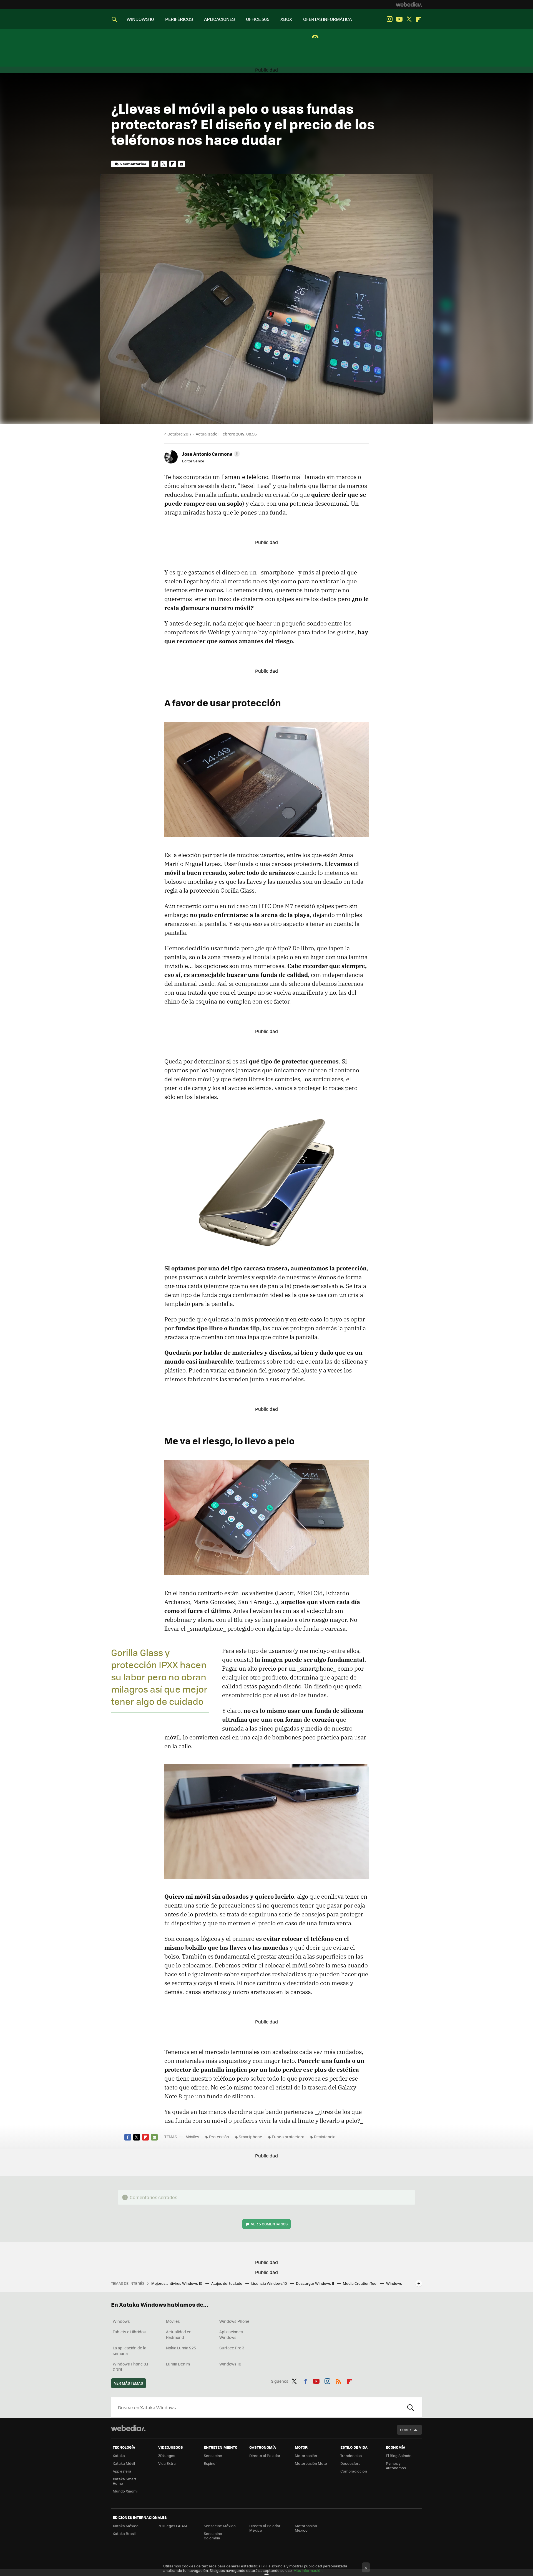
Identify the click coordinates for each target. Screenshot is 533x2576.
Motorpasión (306, 2455)
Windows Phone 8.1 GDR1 (130, 2367)
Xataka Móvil (124, 2463)
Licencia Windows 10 (270, 2283)
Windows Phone (234, 2321)
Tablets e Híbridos (129, 2332)
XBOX (286, 19)
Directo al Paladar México (265, 2528)
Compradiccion (354, 2471)
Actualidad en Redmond (179, 2334)
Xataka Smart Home (125, 2481)
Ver (269, 2224)
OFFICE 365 (258, 19)
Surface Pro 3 (232, 2348)
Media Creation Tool (360, 2283)
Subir (405, 2430)
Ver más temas (129, 2383)
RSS (338, 2380)
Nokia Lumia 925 (181, 2348)
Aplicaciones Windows (231, 2334)
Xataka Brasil (124, 2533)
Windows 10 (230, 2364)
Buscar (411, 2407)
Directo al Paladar (265, 2455)
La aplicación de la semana (130, 2350)
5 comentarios (133, 164)
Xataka (119, 2455)
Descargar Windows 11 (315, 2283)
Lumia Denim (178, 2364)
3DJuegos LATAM (173, 2526)
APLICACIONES (219, 19)
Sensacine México (220, 2526)
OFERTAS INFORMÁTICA (327, 19)
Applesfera (122, 2471)
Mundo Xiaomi (125, 2491)
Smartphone (250, 2137)
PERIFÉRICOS (179, 19)
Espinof (210, 2463)
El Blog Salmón (399, 2455)
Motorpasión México (306, 2528)
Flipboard (419, 19)
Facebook (155, 164)
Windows (121, 2321)
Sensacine (213, 2455)
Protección (219, 2137)
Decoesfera (350, 2463)
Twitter (409, 19)
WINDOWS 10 (140, 19)
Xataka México (126, 2526)
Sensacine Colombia (213, 2536)
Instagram (389, 19)
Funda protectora (288, 2137)
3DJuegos (167, 2455)
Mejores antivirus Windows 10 (177, 2283)
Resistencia (325, 2137)
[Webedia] (409, 4)
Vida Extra (167, 2463)
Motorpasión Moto (311, 2463)
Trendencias (351, 2455)
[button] (210, 454)
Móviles (192, 2137)
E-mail (182, 164)
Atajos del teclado (227, 2283)
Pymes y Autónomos (396, 2465)
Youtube (399, 19)
